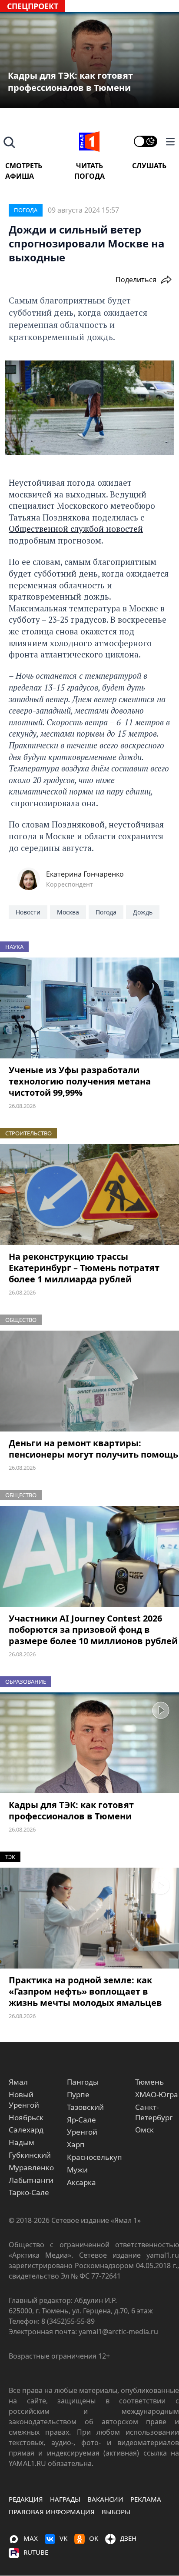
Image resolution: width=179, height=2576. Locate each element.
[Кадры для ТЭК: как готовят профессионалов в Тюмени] (89, 1743)
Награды (65, 2499)
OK (94, 2538)
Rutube (36, 2552)
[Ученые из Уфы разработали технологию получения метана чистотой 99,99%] (89, 1008)
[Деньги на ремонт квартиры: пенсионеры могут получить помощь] (89, 1381)
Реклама (146, 2499)
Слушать (149, 166)
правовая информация (52, 2512)
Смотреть (24, 166)
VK (63, 2538)
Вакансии (105, 2499)
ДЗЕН (128, 2538)
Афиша (20, 176)
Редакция (26, 2499)
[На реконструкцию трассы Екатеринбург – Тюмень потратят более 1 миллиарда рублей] (89, 1195)
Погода (89, 176)
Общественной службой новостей (76, 529)
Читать (89, 166)
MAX (31, 2538)
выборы (116, 2512)
